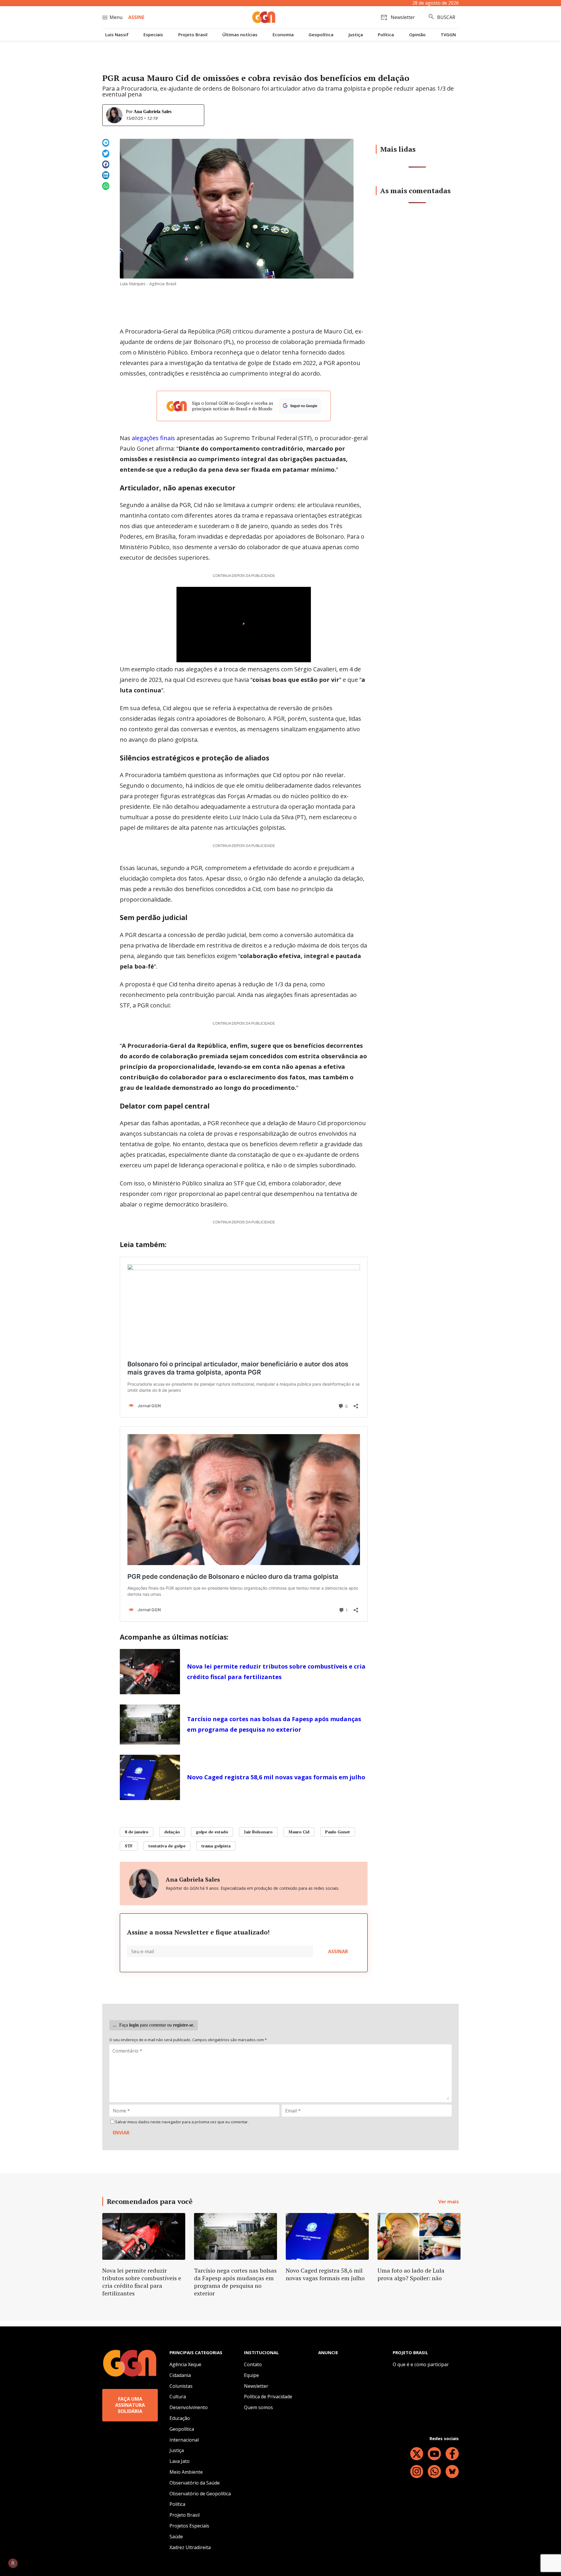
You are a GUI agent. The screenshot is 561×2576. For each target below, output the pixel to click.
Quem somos (258, 2407)
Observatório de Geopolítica (200, 2494)
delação (172, 1832)
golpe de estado (212, 1832)
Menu (116, 17)
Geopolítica (321, 35)
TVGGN (448, 35)
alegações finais (153, 438)
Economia (283, 35)
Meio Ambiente (186, 2472)
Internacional (184, 2440)
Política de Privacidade (268, 2397)
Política (386, 35)
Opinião (417, 35)
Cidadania (180, 2375)
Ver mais (449, 2202)
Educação (180, 2418)
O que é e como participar (421, 2364)
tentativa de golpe (167, 1846)
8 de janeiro (137, 1832)
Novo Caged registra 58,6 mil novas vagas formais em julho (276, 1777)
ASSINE (136, 17)
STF (129, 1846)
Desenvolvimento (189, 2407)
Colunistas (181, 2386)
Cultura (178, 2397)
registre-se (183, 2025)
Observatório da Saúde (195, 2483)
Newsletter (256, 2386)
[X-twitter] (417, 2454)
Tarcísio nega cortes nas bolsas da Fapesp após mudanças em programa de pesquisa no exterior (274, 1724)
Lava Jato (180, 2461)
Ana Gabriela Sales (153, 111)
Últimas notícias (240, 35)
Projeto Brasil (193, 35)
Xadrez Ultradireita (190, 2547)
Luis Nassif (117, 35)
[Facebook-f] (452, 2454)
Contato (253, 2364)
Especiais (153, 35)
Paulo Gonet (338, 1832)
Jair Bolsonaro (258, 1832)
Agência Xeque (185, 2364)
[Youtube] (434, 2454)
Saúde (176, 2537)
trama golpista (216, 1846)
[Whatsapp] (434, 2472)
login (134, 2025)
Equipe (251, 2375)
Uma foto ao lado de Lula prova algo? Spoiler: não (411, 2274)
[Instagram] (417, 2472)
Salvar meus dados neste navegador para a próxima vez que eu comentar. (182, 2122)
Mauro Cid (299, 1832)
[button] (106, 143)
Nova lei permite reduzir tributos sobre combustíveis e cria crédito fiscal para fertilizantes (276, 1672)
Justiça (356, 35)
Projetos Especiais (189, 2526)
